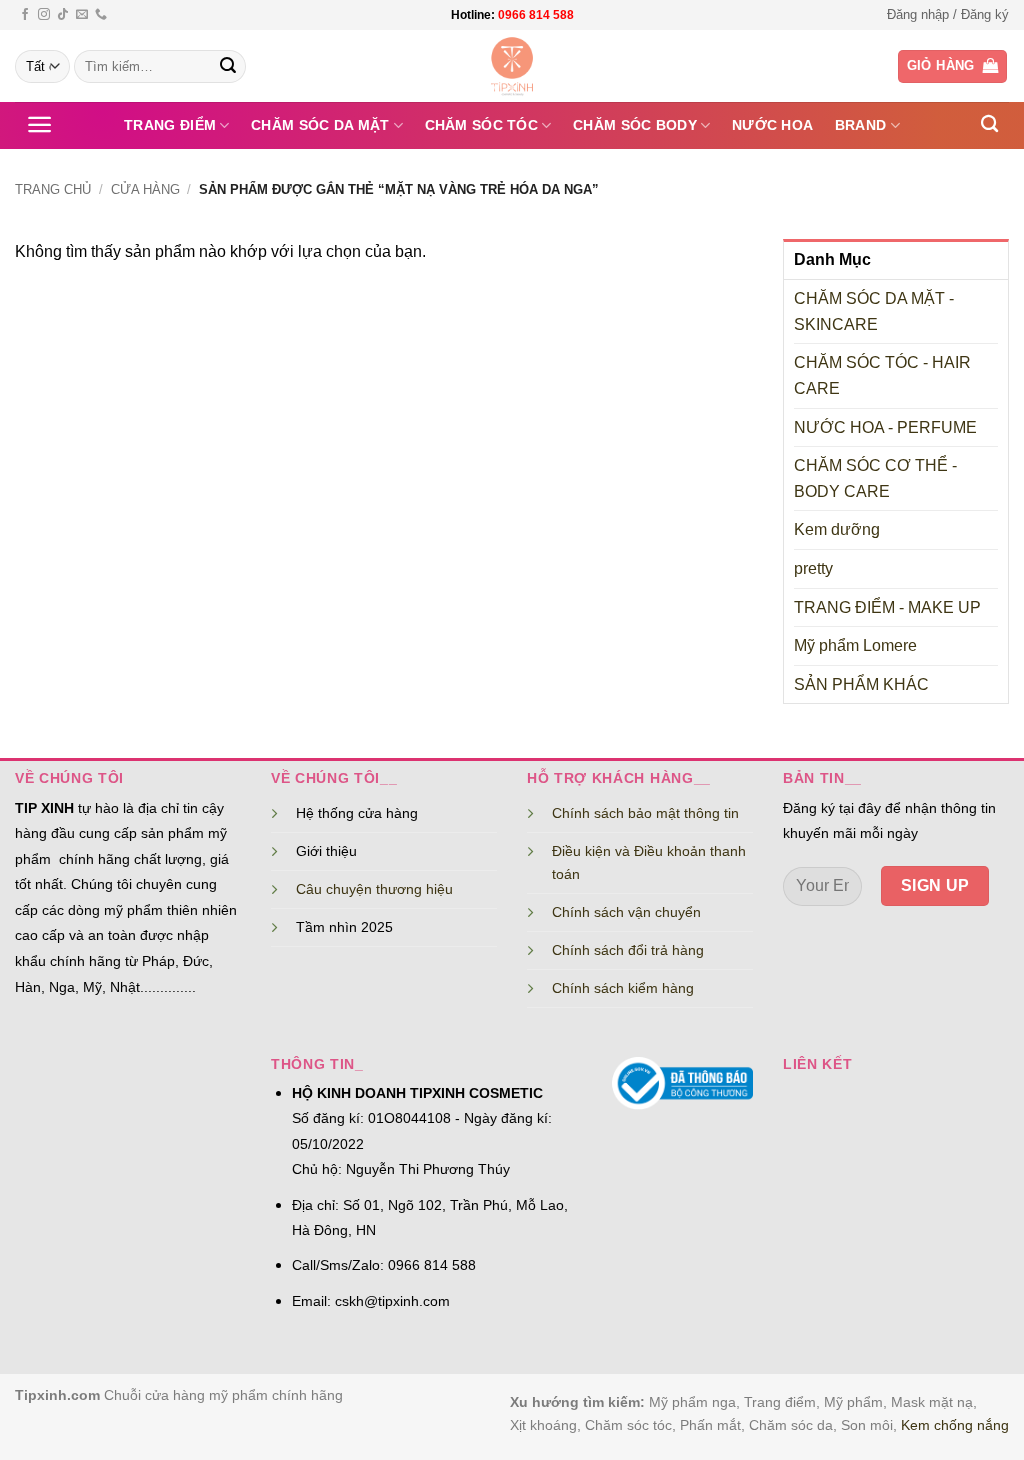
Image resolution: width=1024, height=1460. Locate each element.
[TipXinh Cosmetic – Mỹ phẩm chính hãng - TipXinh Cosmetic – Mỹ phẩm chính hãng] (512, 66)
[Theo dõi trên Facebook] (25, 15)
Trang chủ (53, 189)
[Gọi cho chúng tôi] (101, 15)
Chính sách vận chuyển (626, 912)
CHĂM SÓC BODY (635, 125)
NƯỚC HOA (772, 125)
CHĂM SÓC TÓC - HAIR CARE (882, 375)
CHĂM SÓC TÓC (481, 125)
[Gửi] (228, 67)
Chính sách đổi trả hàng (628, 950)
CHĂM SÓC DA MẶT (320, 125)
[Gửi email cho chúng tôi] (82, 15)
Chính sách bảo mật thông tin (645, 813)
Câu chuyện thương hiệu (374, 889)
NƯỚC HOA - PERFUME (885, 427)
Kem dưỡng (837, 529)
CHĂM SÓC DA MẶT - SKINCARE (874, 311)
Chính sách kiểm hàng (623, 988)
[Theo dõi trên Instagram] (44, 15)
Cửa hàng (145, 189)
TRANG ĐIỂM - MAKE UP (887, 607)
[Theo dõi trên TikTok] (63, 15)
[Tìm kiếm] (989, 124)
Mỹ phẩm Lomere (855, 645)
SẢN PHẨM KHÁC (861, 684)
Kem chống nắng (955, 1425)
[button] (948, 15)
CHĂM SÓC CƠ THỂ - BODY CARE (875, 478)
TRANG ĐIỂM (170, 125)
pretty (813, 568)
